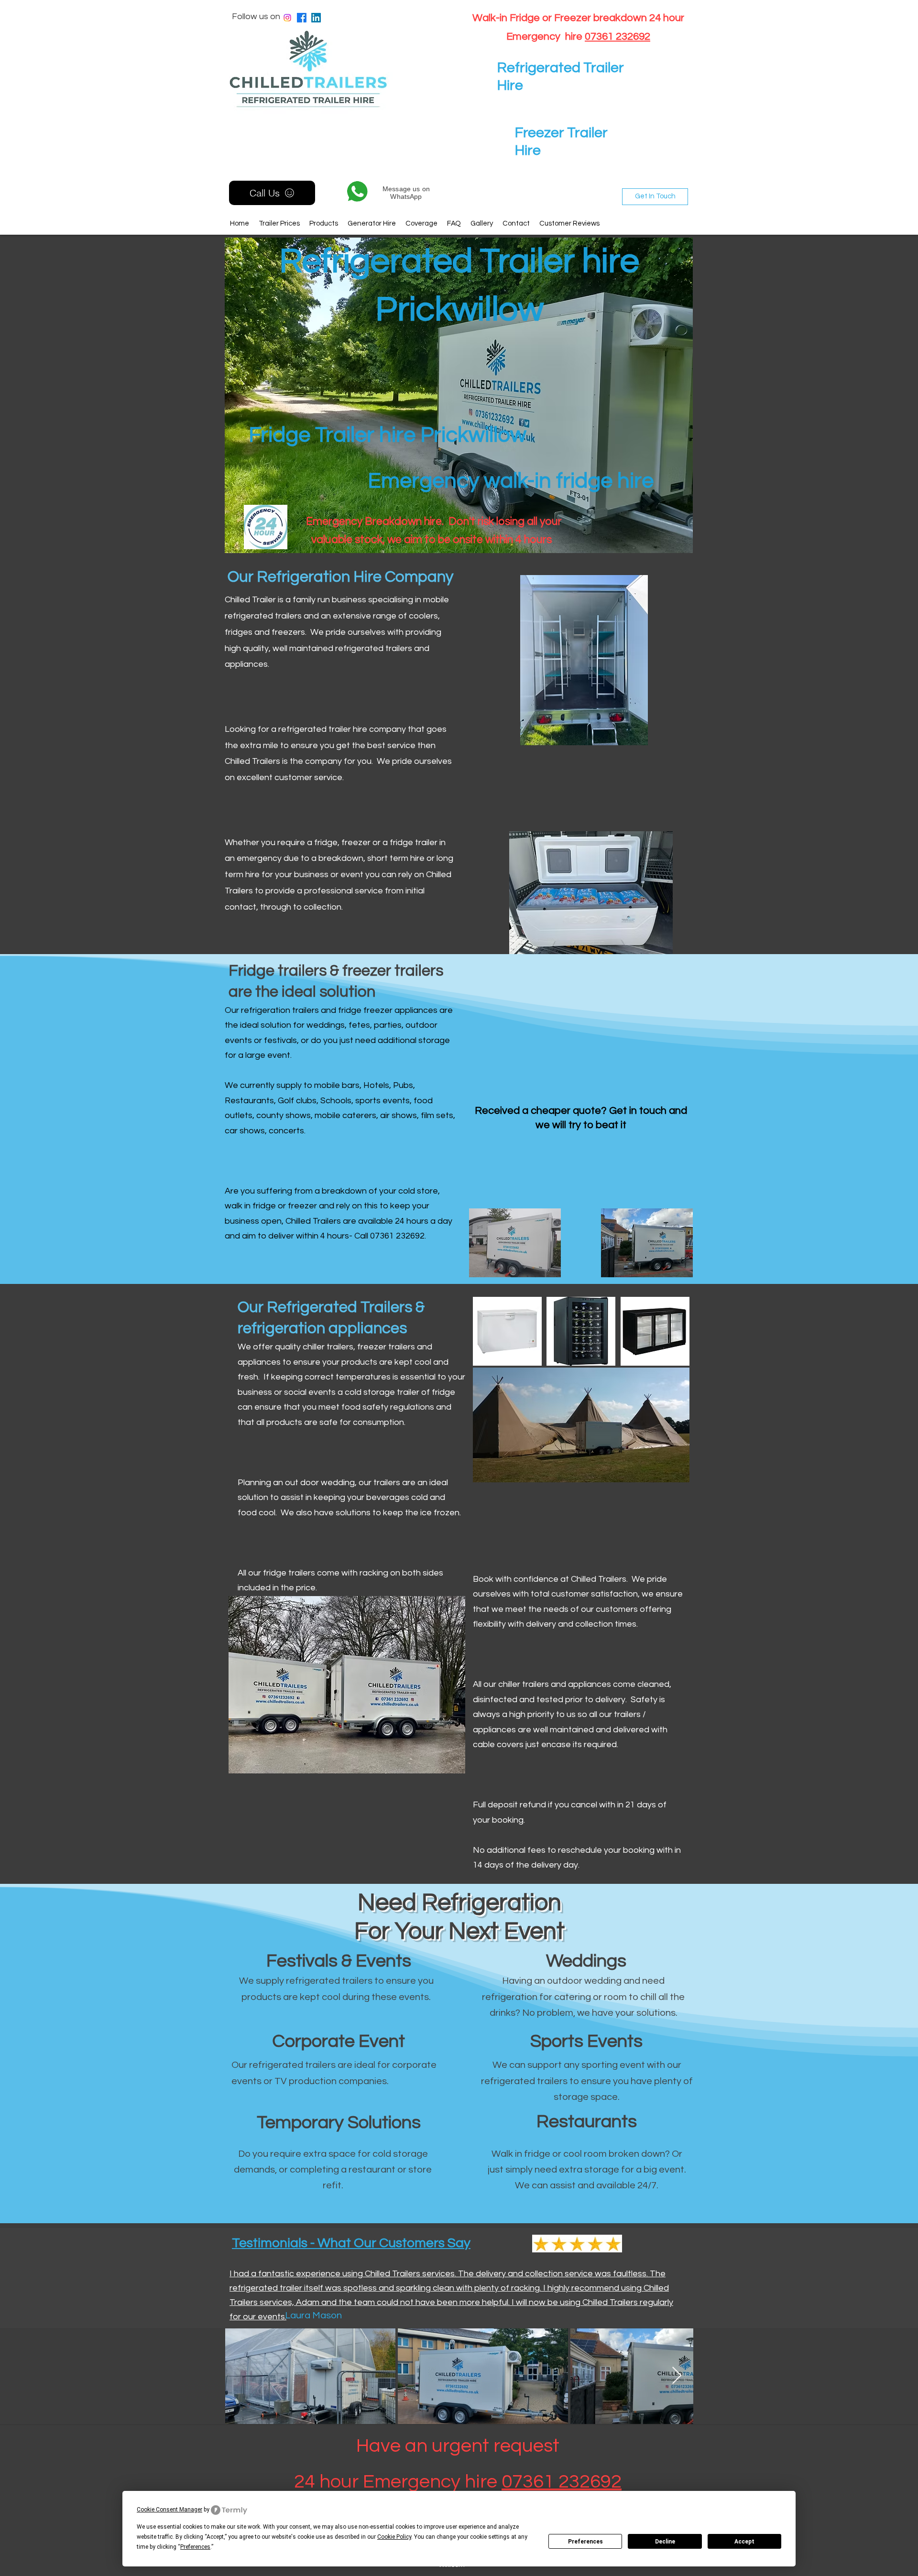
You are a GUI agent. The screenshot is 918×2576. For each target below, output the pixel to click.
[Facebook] (302, 18)
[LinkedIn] (316, 18)
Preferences (585, 2542)
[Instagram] (287, 18)
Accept (744, 2542)
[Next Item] (677, 2376)
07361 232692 (617, 37)
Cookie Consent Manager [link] (169, 2510)
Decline (665, 2542)
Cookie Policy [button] (394, 2537)
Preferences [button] (195, 2547)
